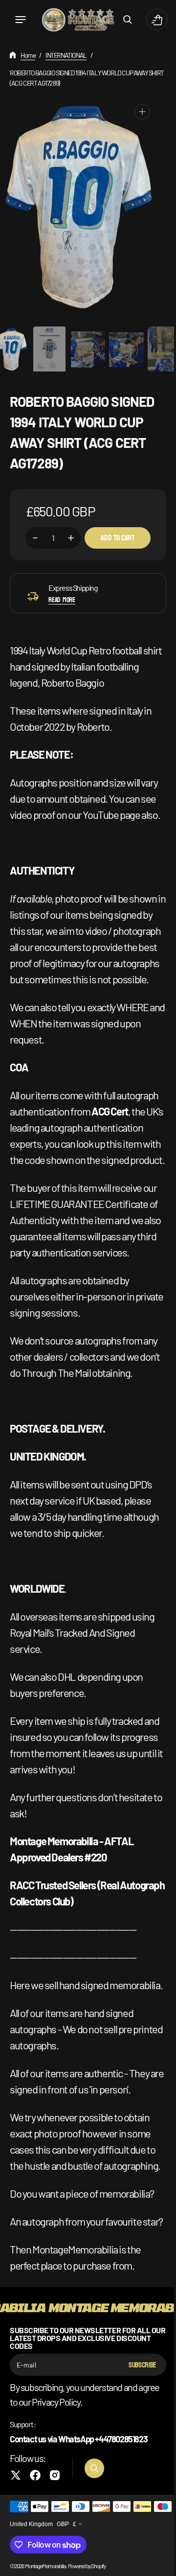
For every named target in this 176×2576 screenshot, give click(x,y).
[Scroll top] (157, 2564)
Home (28, 55)
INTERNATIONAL (66, 55)
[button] (21, 20)
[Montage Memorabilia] (74, 20)
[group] (46, 349)
